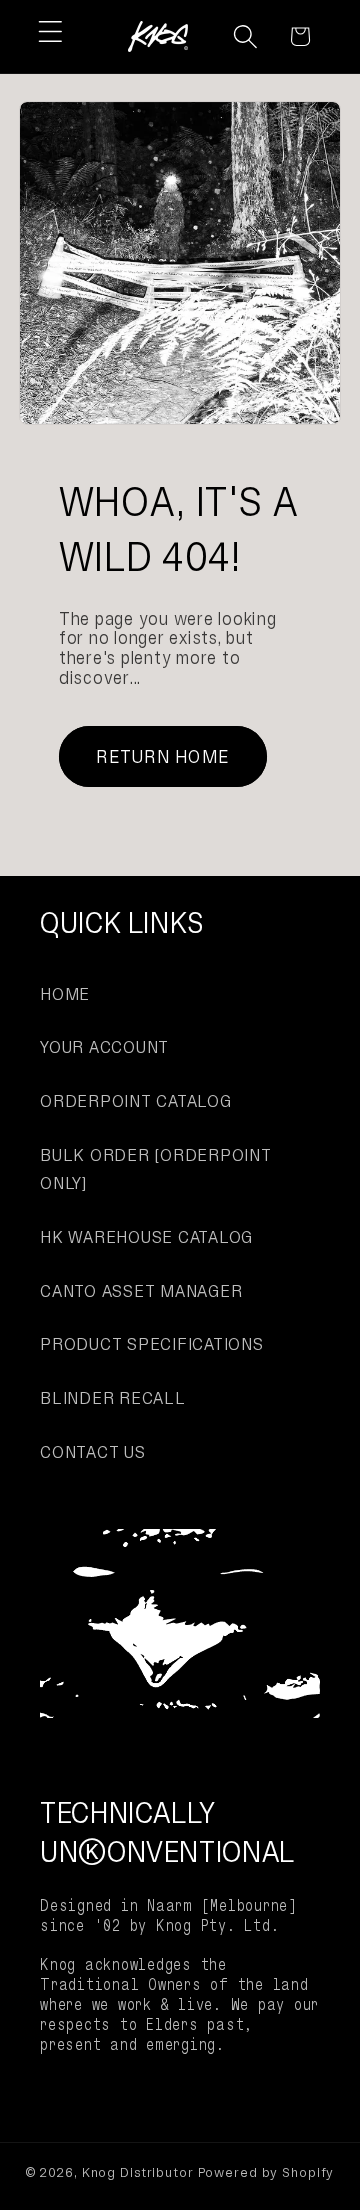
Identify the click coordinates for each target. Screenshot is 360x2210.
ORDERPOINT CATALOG (136, 1101)
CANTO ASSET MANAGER (141, 1291)
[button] (50, 31)
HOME (65, 994)
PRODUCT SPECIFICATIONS (152, 1344)
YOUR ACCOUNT (104, 1047)
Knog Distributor (138, 2172)
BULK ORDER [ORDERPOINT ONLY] (156, 1169)
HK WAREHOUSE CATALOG (146, 1237)
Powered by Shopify (266, 2172)
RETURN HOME (162, 756)
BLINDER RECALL (113, 1398)
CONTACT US (93, 1452)
